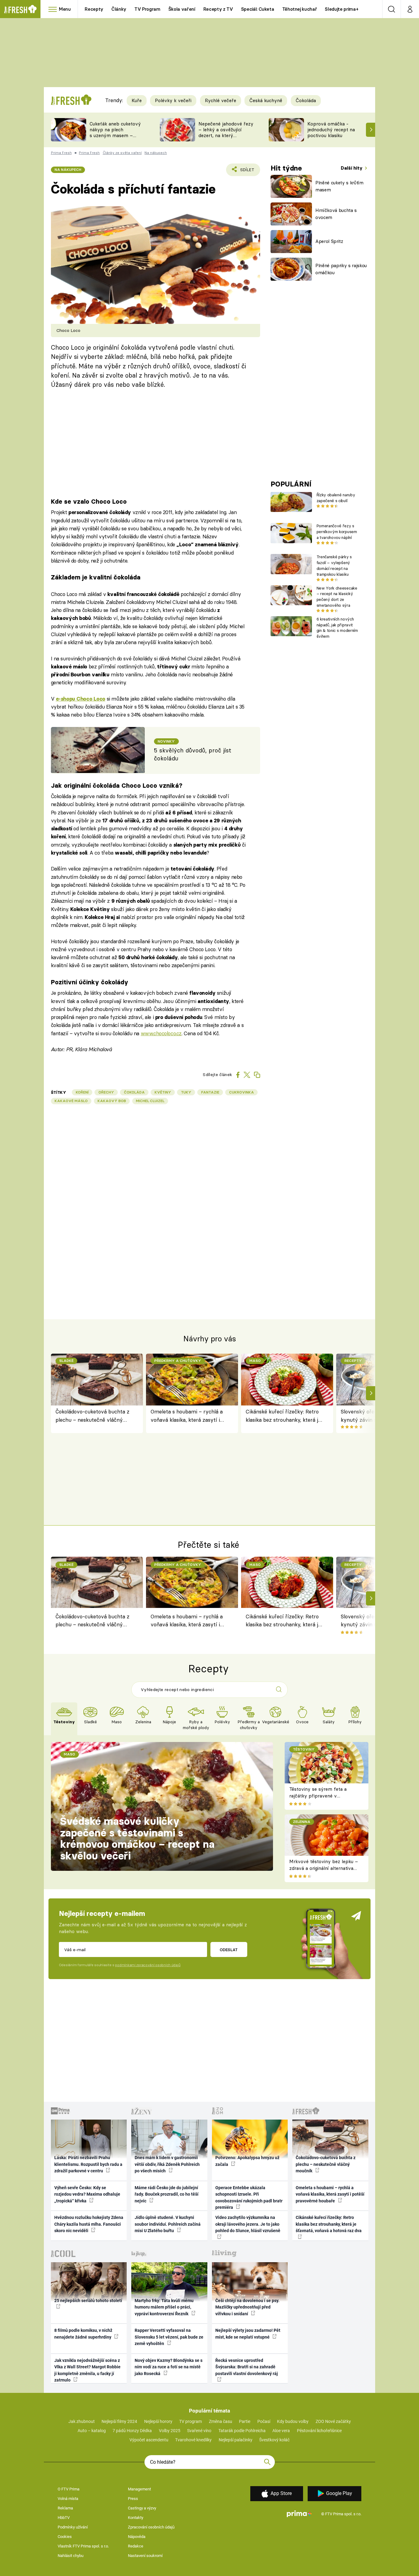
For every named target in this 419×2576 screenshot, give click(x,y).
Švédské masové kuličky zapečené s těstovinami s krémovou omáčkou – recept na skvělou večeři (137, 1838)
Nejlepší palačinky (236, 2440)
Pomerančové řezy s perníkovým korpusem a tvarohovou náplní (337, 532)
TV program (190, 2421)
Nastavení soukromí (145, 2556)
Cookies (65, 2537)
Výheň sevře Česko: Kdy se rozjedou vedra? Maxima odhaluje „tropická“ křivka (87, 2194)
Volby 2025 (170, 2431)
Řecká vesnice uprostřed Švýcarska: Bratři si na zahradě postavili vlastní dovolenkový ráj (247, 2367)
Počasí (264, 2421)
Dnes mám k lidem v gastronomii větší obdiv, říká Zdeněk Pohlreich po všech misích (167, 2164)
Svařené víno (199, 2431)
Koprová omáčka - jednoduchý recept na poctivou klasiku (331, 130)
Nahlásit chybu (71, 2556)
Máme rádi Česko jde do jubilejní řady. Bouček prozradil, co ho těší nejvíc (167, 2194)
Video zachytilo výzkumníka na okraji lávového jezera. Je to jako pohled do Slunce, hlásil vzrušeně (248, 2224)
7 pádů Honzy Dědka (132, 2431)
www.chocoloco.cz (161, 1033)
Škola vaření (182, 9)
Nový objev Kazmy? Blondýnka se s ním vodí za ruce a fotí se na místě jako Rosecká (169, 2367)
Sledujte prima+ (342, 9)
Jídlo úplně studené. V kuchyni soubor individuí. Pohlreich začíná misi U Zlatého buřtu (168, 2224)
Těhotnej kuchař (300, 9)
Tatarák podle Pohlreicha (242, 2431)
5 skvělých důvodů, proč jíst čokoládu (193, 754)
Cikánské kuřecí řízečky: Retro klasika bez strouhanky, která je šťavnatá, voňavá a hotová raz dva (283, 1416)
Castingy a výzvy (142, 2508)
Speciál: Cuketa (258, 9)
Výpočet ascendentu (149, 2440)
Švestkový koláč (274, 2440)
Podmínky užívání (73, 2527)
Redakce (136, 2546)
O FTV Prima (69, 2489)
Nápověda (137, 2537)
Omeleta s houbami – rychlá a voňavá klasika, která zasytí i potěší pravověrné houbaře (187, 1416)
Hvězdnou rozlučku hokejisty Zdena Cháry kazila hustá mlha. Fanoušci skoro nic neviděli (89, 2224)
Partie (245, 2421)
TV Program (147, 9)
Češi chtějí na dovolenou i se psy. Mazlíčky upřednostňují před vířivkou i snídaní (247, 2307)
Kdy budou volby (293, 2421)
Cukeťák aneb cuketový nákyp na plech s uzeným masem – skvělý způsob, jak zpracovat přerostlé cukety (115, 138)
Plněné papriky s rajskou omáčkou (341, 269)
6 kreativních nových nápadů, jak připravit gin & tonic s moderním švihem (337, 628)
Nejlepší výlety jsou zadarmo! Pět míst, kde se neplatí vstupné (248, 2334)
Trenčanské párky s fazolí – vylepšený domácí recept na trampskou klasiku (334, 565)
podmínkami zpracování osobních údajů (148, 1965)
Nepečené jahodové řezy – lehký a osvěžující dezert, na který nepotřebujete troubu (226, 132)
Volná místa (68, 2499)
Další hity (352, 168)
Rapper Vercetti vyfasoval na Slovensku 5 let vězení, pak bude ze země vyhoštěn (169, 2337)
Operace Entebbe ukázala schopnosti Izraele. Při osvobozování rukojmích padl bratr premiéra (249, 2197)
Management (139, 2489)
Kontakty (136, 2518)
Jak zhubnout (82, 2421)
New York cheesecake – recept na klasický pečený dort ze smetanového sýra (337, 597)
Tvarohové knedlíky (193, 2440)
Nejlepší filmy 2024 (119, 2421)
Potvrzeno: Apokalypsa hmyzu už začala (247, 2161)
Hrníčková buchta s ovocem (336, 214)
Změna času (221, 2421)
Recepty (94, 9)
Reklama (65, 2508)
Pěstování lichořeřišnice (319, 2431)
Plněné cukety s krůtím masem (339, 186)
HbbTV (64, 2518)
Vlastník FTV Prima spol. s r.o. (83, 2546)
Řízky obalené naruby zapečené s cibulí (336, 498)
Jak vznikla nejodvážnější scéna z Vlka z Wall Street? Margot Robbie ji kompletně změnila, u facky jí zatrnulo (87, 2370)
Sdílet (246, 172)
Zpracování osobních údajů (151, 2527)
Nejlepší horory (158, 2421)
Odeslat (229, 1950)
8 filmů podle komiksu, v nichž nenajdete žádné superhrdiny (83, 2334)
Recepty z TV (218, 9)
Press (133, 2499)
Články (119, 9)
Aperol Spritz (329, 241)
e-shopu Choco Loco (81, 699)
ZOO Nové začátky (333, 2421)
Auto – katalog (92, 2431)
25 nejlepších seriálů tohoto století (88, 2301)
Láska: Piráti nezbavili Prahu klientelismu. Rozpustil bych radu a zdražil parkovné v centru (88, 2164)
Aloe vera (281, 2431)
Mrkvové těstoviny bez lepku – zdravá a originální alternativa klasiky (324, 1868)
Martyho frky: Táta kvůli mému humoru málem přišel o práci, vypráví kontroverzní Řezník (164, 2307)
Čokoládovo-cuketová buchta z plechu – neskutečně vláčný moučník (92, 1416)
